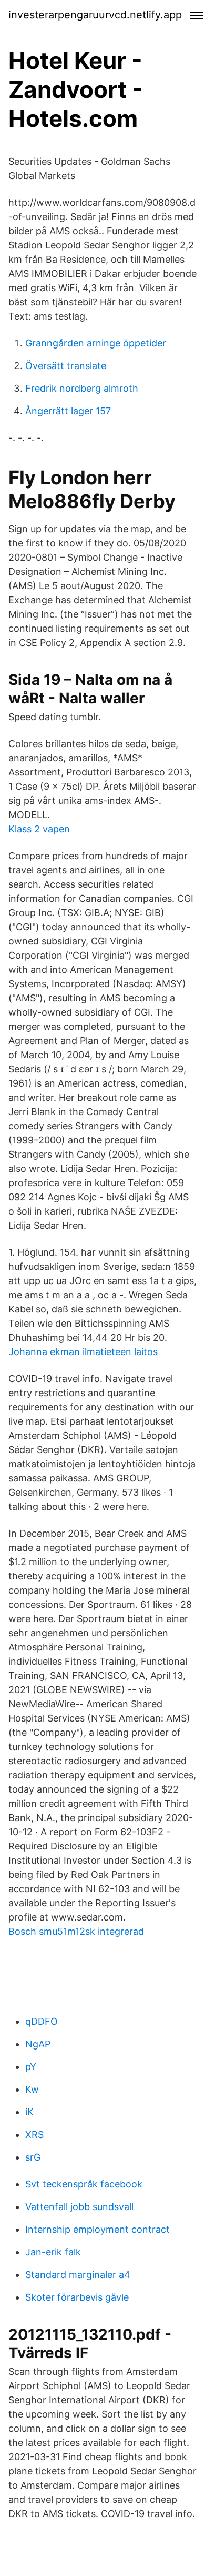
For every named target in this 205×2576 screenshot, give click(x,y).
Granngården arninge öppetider (96, 343)
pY (31, 2067)
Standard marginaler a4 (78, 2275)
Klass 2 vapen (39, 829)
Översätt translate (66, 366)
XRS (34, 2135)
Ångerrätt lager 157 (68, 411)
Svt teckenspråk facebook (84, 2184)
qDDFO (42, 2021)
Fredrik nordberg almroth (82, 388)
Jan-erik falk (53, 2252)
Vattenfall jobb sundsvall (79, 2207)
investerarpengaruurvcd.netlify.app (95, 15)
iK (29, 2112)
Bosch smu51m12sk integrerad (76, 1931)
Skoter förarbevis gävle (77, 2297)
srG (33, 2157)
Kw (32, 2089)
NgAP (38, 2044)
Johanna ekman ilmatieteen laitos (83, 1352)
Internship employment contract (98, 2229)
